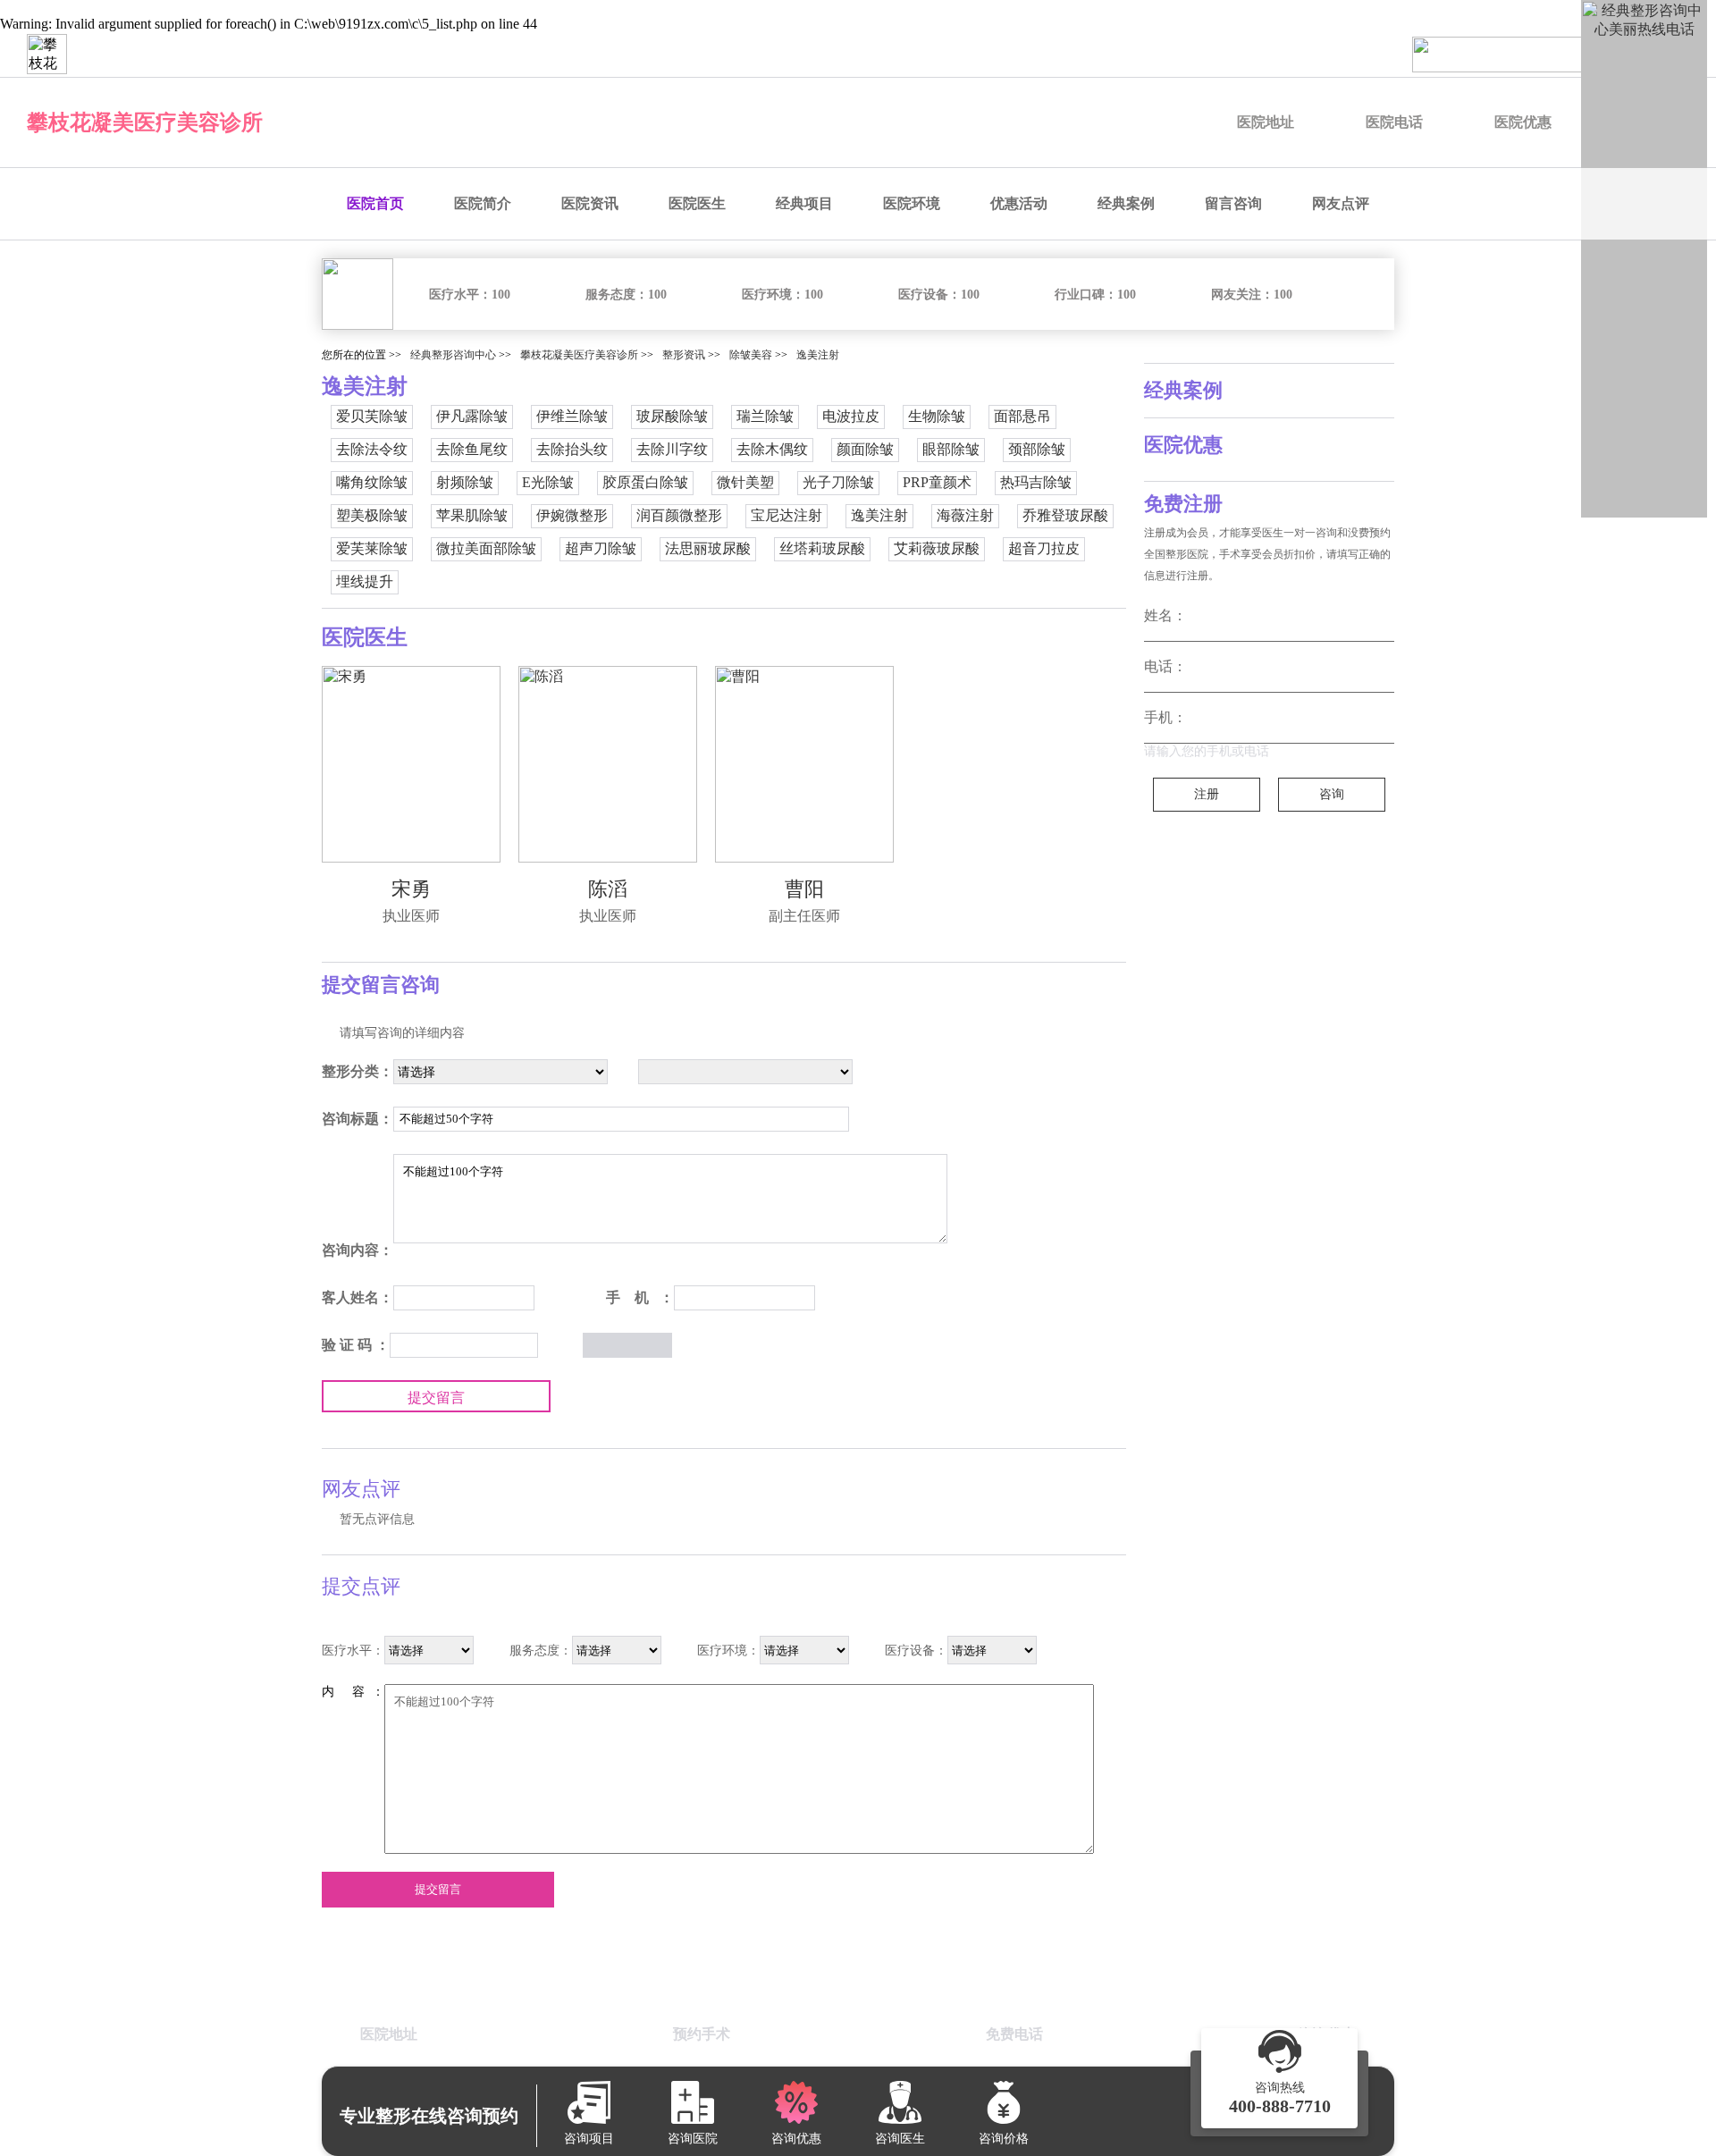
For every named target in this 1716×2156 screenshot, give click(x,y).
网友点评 (1341, 203)
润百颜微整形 (679, 515)
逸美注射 (818, 355)
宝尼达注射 (786, 515)
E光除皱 (548, 482)
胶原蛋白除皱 (645, 482)
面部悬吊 (1022, 416)
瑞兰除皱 (765, 416)
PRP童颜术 (937, 482)
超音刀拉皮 (1044, 548)
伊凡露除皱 (472, 416)
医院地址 (1266, 122)
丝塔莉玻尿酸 (822, 548)
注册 (1207, 794)
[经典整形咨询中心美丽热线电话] (1644, 259)
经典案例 (1126, 203)
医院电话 (1394, 122)
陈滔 (608, 889)
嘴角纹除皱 (372, 482)
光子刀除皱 (838, 482)
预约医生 (1069, 54)
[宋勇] (411, 764)
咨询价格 (1255, 54)
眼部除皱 (951, 449)
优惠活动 (1019, 203)
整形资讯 (684, 355)
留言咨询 (1233, 203)
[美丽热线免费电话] (1555, 55)
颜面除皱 (865, 449)
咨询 (1332, 794)
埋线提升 (365, 581)
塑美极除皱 (372, 515)
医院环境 (912, 203)
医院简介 (483, 203)
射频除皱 (465, 482)
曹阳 (804, 889)
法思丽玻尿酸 (708, 548)
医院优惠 (1523, 122)
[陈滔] (608, 764)
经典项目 (804, 203)
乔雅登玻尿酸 (1065, 515)
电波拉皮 (851, 416)
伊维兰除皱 (572, 416)
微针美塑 (745, 482)
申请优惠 (1348, 54)
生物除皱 (937, 416)
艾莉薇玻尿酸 (937, 548)
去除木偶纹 (772, 449)
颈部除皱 (1037, 449)
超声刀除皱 (601, 548)
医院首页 (375, 203)
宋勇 (411, 889)
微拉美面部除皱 (486, 548)
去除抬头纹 (572, 449)
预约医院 (976, 54)
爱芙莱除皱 (372, 548)
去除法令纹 (372, 449)
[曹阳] (804, 764)
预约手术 (1162, 54)
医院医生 (697, 203)
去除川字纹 (672, 449)
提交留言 (436, 1398)
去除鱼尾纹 (472, 449)
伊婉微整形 (572, 515)
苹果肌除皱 (472, 515)
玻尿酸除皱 (672, 416)
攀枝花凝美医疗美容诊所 (145, 122)
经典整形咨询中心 (453, 355)
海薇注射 (965, 515)
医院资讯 (590, 203)
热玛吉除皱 (1036, 482)
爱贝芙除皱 (372, 416)
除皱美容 (751, 355)
